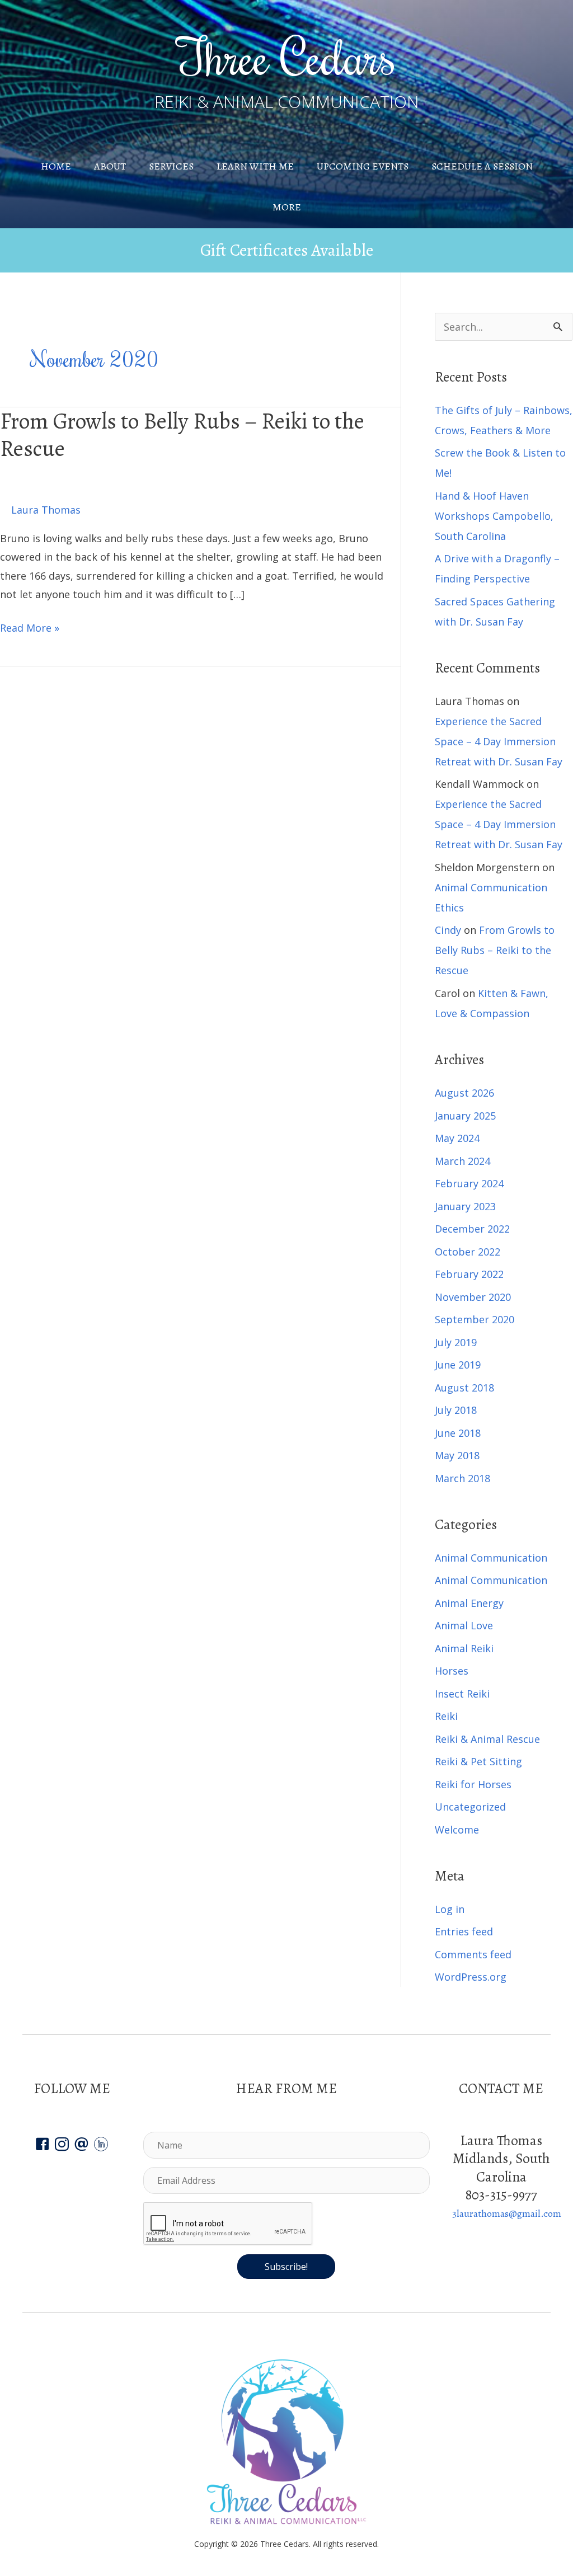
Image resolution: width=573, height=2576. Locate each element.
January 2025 (465, 1116)
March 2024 (462, 1161)
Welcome (457, 1830)
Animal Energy (469, 1603)
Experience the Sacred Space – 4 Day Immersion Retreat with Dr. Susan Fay (499, 741)
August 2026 (464, 1093)
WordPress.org (471, 1977)
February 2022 (469, 1274)
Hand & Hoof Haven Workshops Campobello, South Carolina (494, 516)
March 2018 (462, 1478)
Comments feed (473, 1954)
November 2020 (473, 1297)
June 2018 (458, 1433)
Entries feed (464, 1931)
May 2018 (457, 1455)
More (287, 207)
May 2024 (457, 1138)
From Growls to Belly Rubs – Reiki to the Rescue (182, 435)
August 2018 (464, 1388)
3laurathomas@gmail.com (507, 2213)
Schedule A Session (482, 166)
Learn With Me (255, 166)
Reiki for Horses (473, 1784)
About (110, 166)
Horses (452, 1671)
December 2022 (472, 1229)
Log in (450, 1909)
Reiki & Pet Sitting (478, 1761)
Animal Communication (491, 1558)
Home (56, 166)
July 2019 (456, 1342)
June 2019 (458, 1365)
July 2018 (456, 1410)
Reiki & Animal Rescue (487, 1739)
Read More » (30, 629)
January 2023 (465, 1206)
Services (171, 166)
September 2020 (475, 1319)
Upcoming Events (363, 166)
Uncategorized (470, 1807)
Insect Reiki (462, 1694)
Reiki (446, 1716)
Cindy (448, 930)
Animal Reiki (464, 1648)
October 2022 (468, 1252)
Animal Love (464, 1625)
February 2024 (469, 1183)
